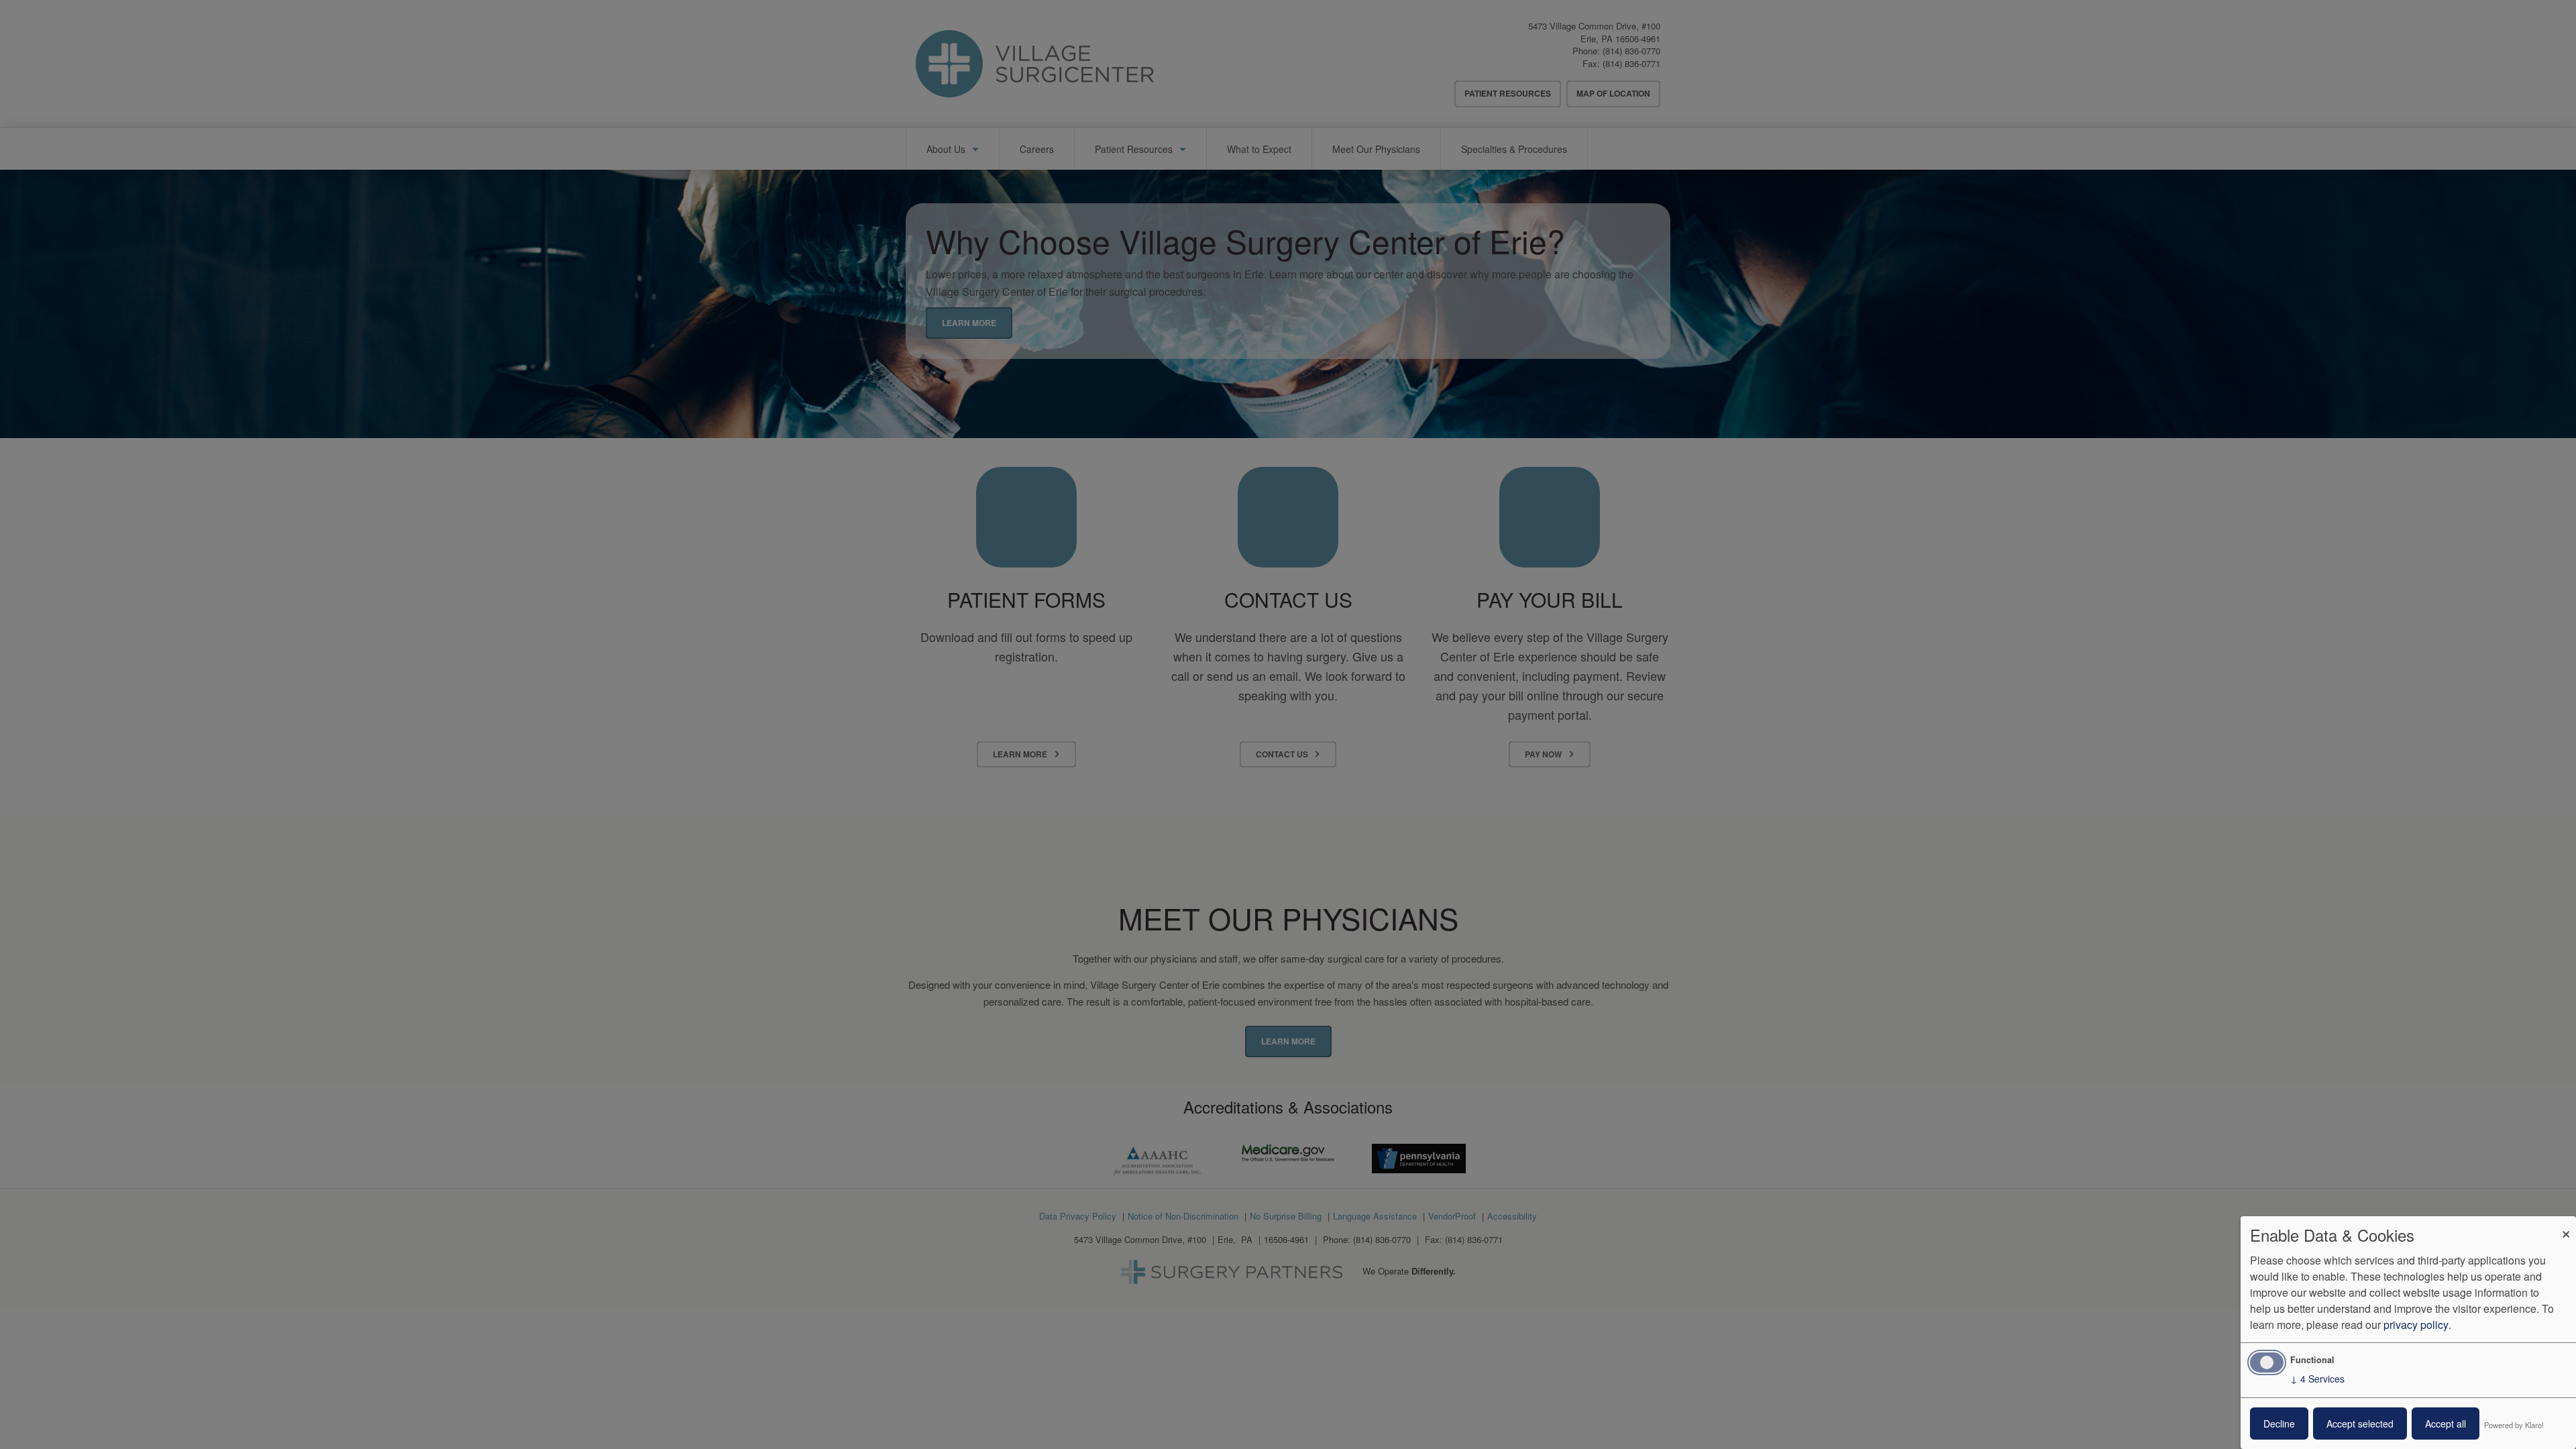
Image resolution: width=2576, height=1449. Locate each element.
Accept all (2446, 1424)
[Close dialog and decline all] (2566, 1225)
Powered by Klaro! (2514, 1425)
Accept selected (2360, 1424)
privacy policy (2416, 1325)
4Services (2317, 1379)
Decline (2279, 1424)
